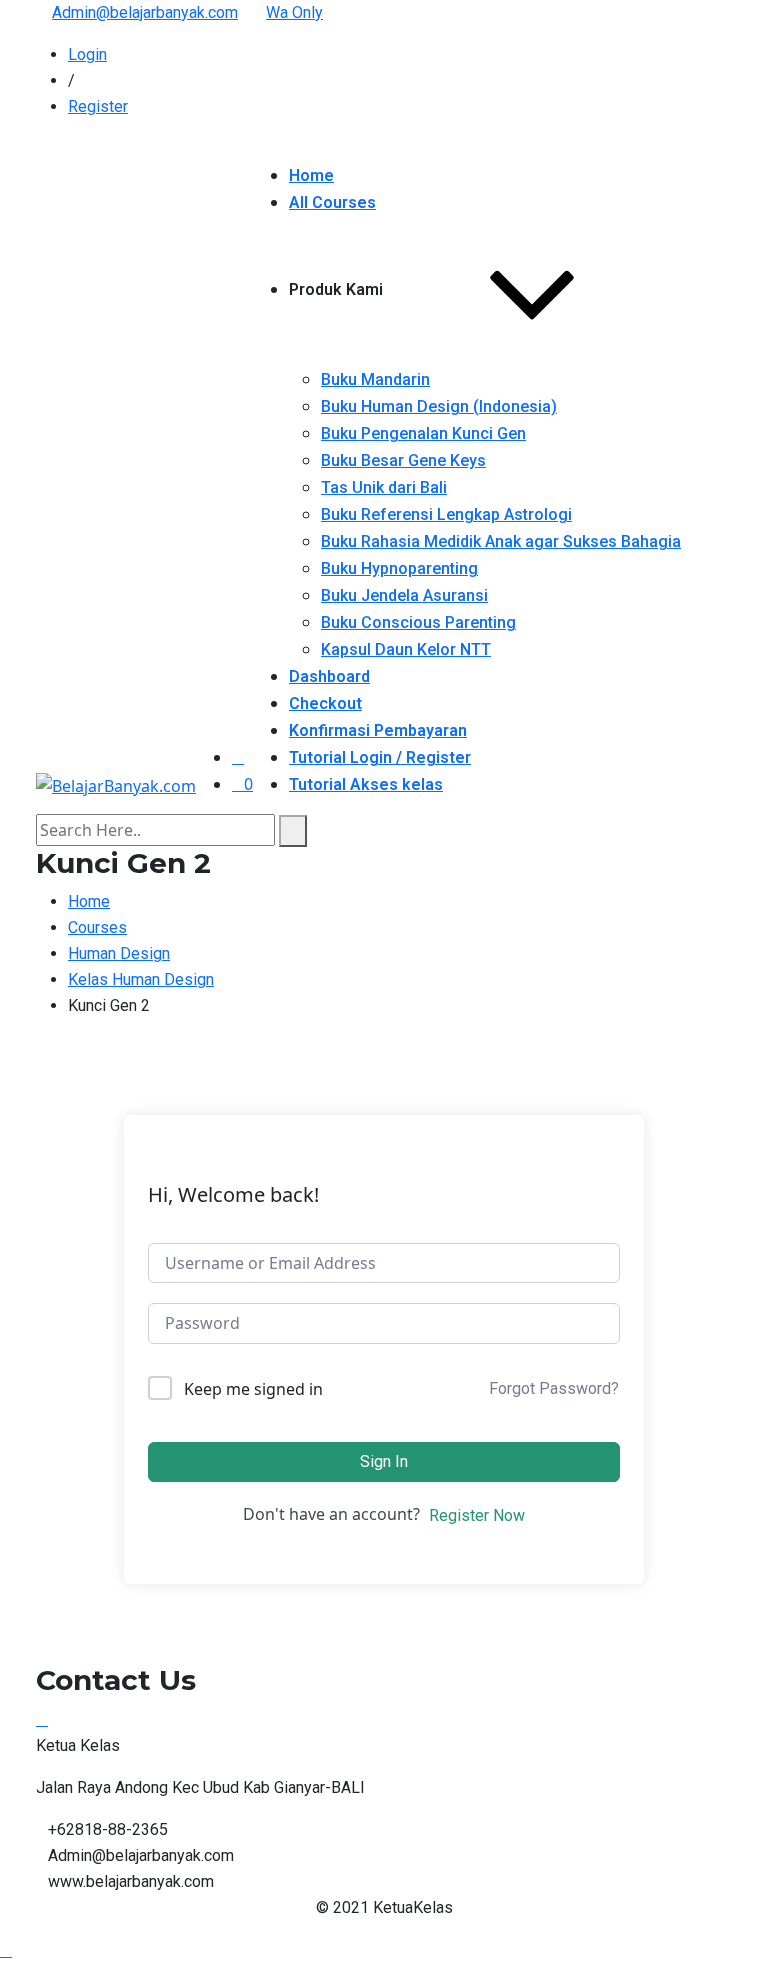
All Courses (332, 202)
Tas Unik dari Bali (384, 487)
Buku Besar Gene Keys (403, 460)
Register (98, 106)
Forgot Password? (554, 1388)
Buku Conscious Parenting (418, 622)
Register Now (477, 1515)
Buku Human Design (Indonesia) (439, 406)
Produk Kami (336, 289)
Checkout (325, 703)
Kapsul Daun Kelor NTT (406, 649)
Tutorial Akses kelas (366, 784)
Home (311, 175)
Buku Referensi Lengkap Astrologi (446, 514)
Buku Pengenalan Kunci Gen (423, 433)
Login (87, 54)
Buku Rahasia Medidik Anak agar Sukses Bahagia (501, 541)
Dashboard (329, 676)
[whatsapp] (42, 1719)
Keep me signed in (253, 1389)
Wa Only (294, 12)
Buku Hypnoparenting (399, 568)
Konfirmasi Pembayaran (378, 730)
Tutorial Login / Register (380, 757)
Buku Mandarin (375, 379)
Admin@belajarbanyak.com (145, 12)
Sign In (384, 1461)
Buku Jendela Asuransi (404, 595)
